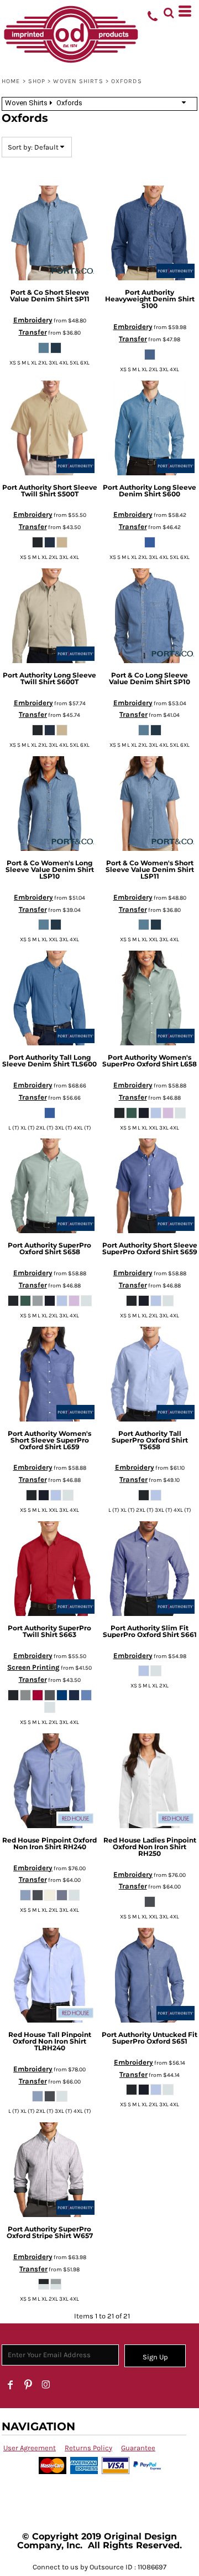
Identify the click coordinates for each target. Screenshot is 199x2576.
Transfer (33, 332)
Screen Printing (33, 1667)
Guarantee (138, 2448)
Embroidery (33, 320)
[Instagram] (46, 2385)
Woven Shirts (78, 81)
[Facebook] (11, 2385)
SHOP (37, 81)
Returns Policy (88, 2448)
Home (11, 81)
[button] (169, 11)
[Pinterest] (28, 2385)
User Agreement (30, 2448)
